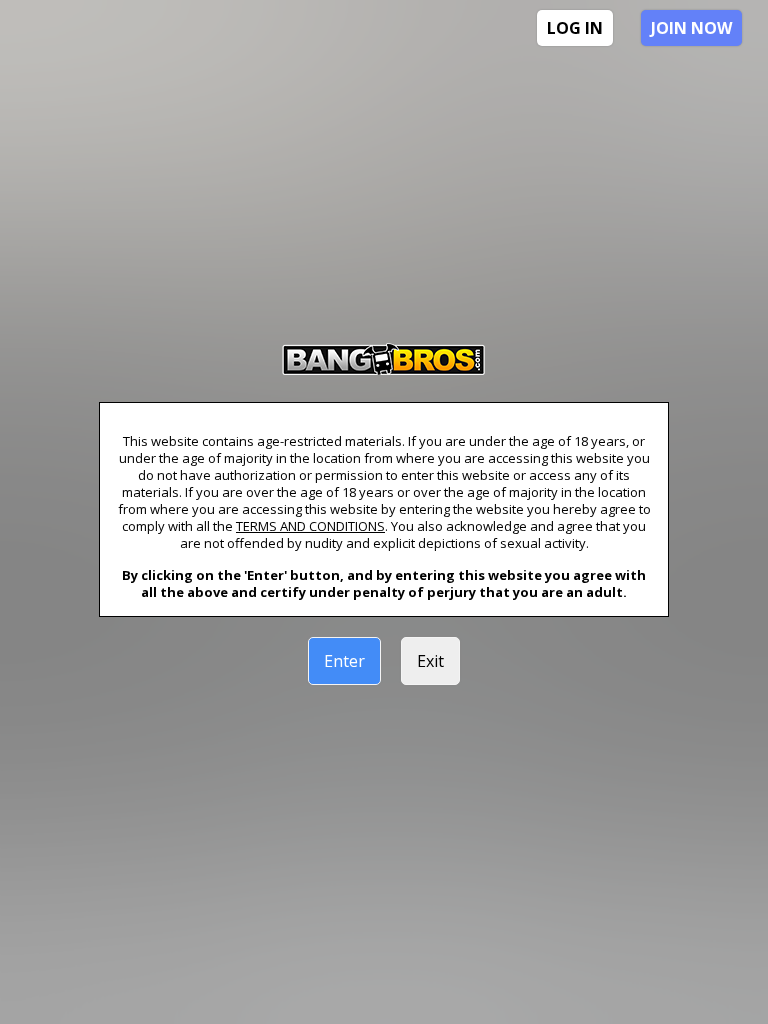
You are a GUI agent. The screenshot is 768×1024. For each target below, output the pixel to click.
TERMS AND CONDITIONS (310, 526)
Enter (344, 661)
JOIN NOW (691, 28)
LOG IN (575, 28)
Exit (430, 661)
